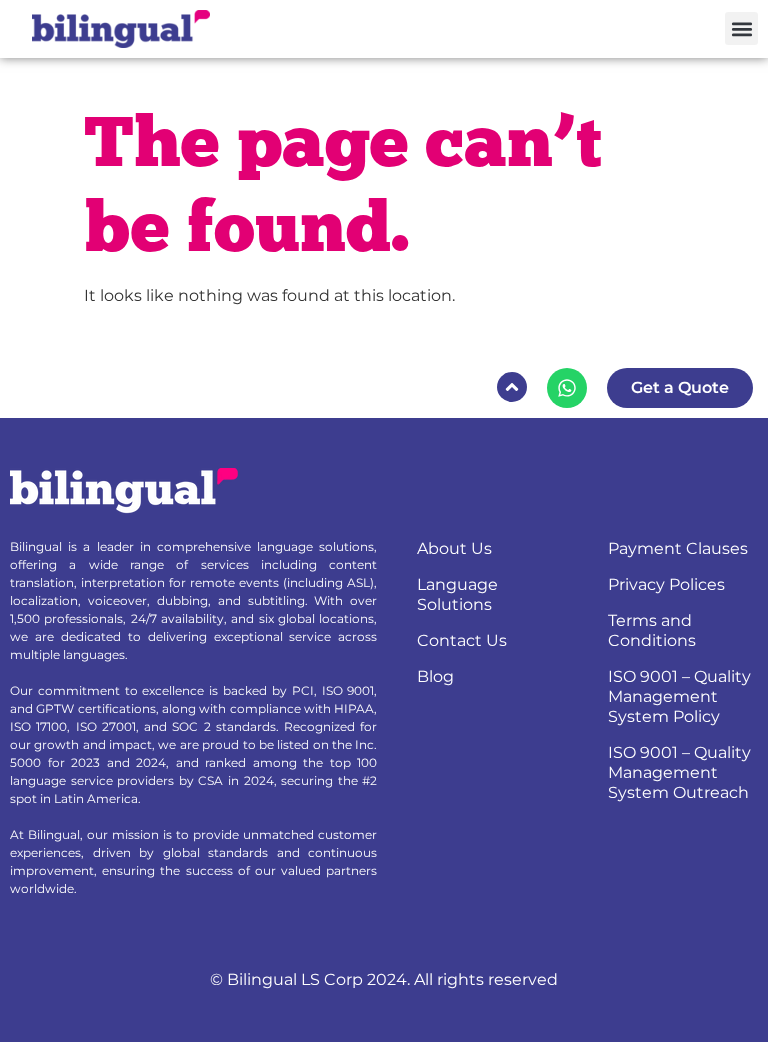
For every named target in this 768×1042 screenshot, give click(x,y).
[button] (741, 28)
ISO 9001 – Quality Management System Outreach (679, 772)
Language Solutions (457, 594)
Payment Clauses (678, 548)
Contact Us (462, 640)
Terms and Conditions (652, 630)
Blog (435, 676)
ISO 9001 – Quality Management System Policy (679, 696)
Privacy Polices (666, 584)
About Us (454, 548)
